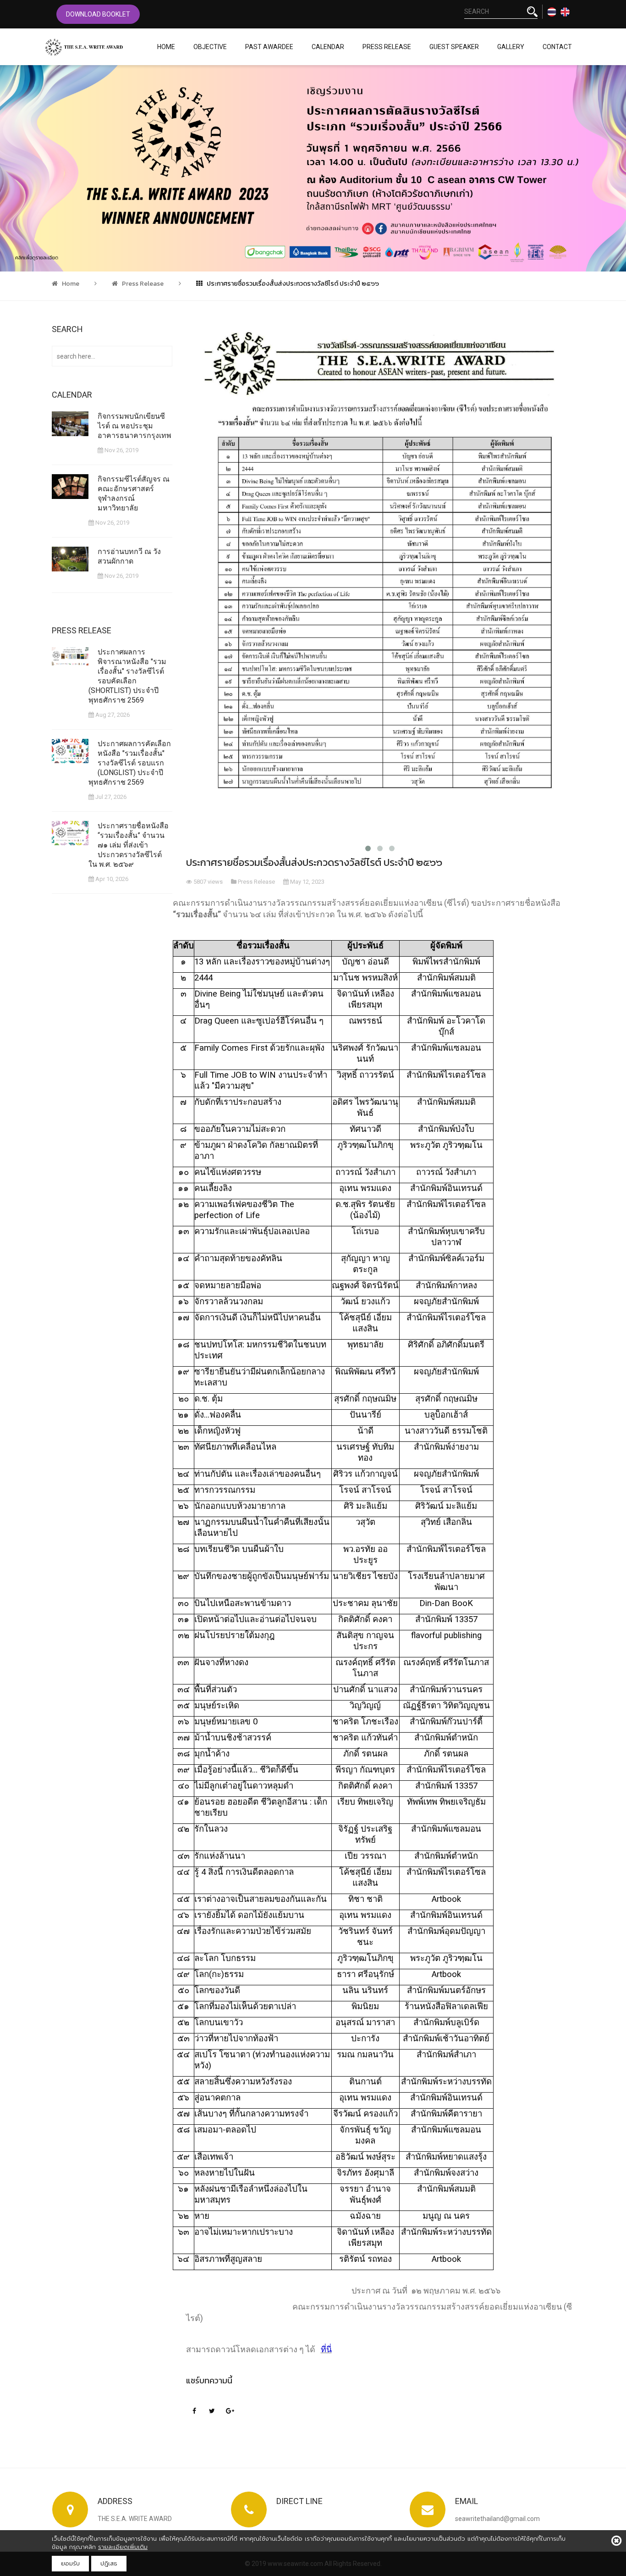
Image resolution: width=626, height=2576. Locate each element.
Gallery (511, 47)
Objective (210, 47)
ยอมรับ (70, 2563)
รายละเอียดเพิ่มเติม (123, 2547)
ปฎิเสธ (109, 2563)
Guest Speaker (454, 47)
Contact (557, 47)
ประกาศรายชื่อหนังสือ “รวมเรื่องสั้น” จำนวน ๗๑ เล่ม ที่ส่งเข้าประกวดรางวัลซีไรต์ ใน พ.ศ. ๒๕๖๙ (129, 845)
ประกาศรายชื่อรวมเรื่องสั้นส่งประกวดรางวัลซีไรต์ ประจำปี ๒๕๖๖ (292, 284)
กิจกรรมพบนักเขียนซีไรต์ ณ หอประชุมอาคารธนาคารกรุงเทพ (135, 426)
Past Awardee (269, 47)
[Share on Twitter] (212, 2410)
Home (166, 47)
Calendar (328, 47)
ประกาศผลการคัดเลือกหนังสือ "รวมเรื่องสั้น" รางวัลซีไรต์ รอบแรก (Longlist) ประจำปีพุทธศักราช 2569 (130, 763)
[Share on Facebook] (194, 2410)
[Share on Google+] (230, 2410)
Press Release (387, 47)
